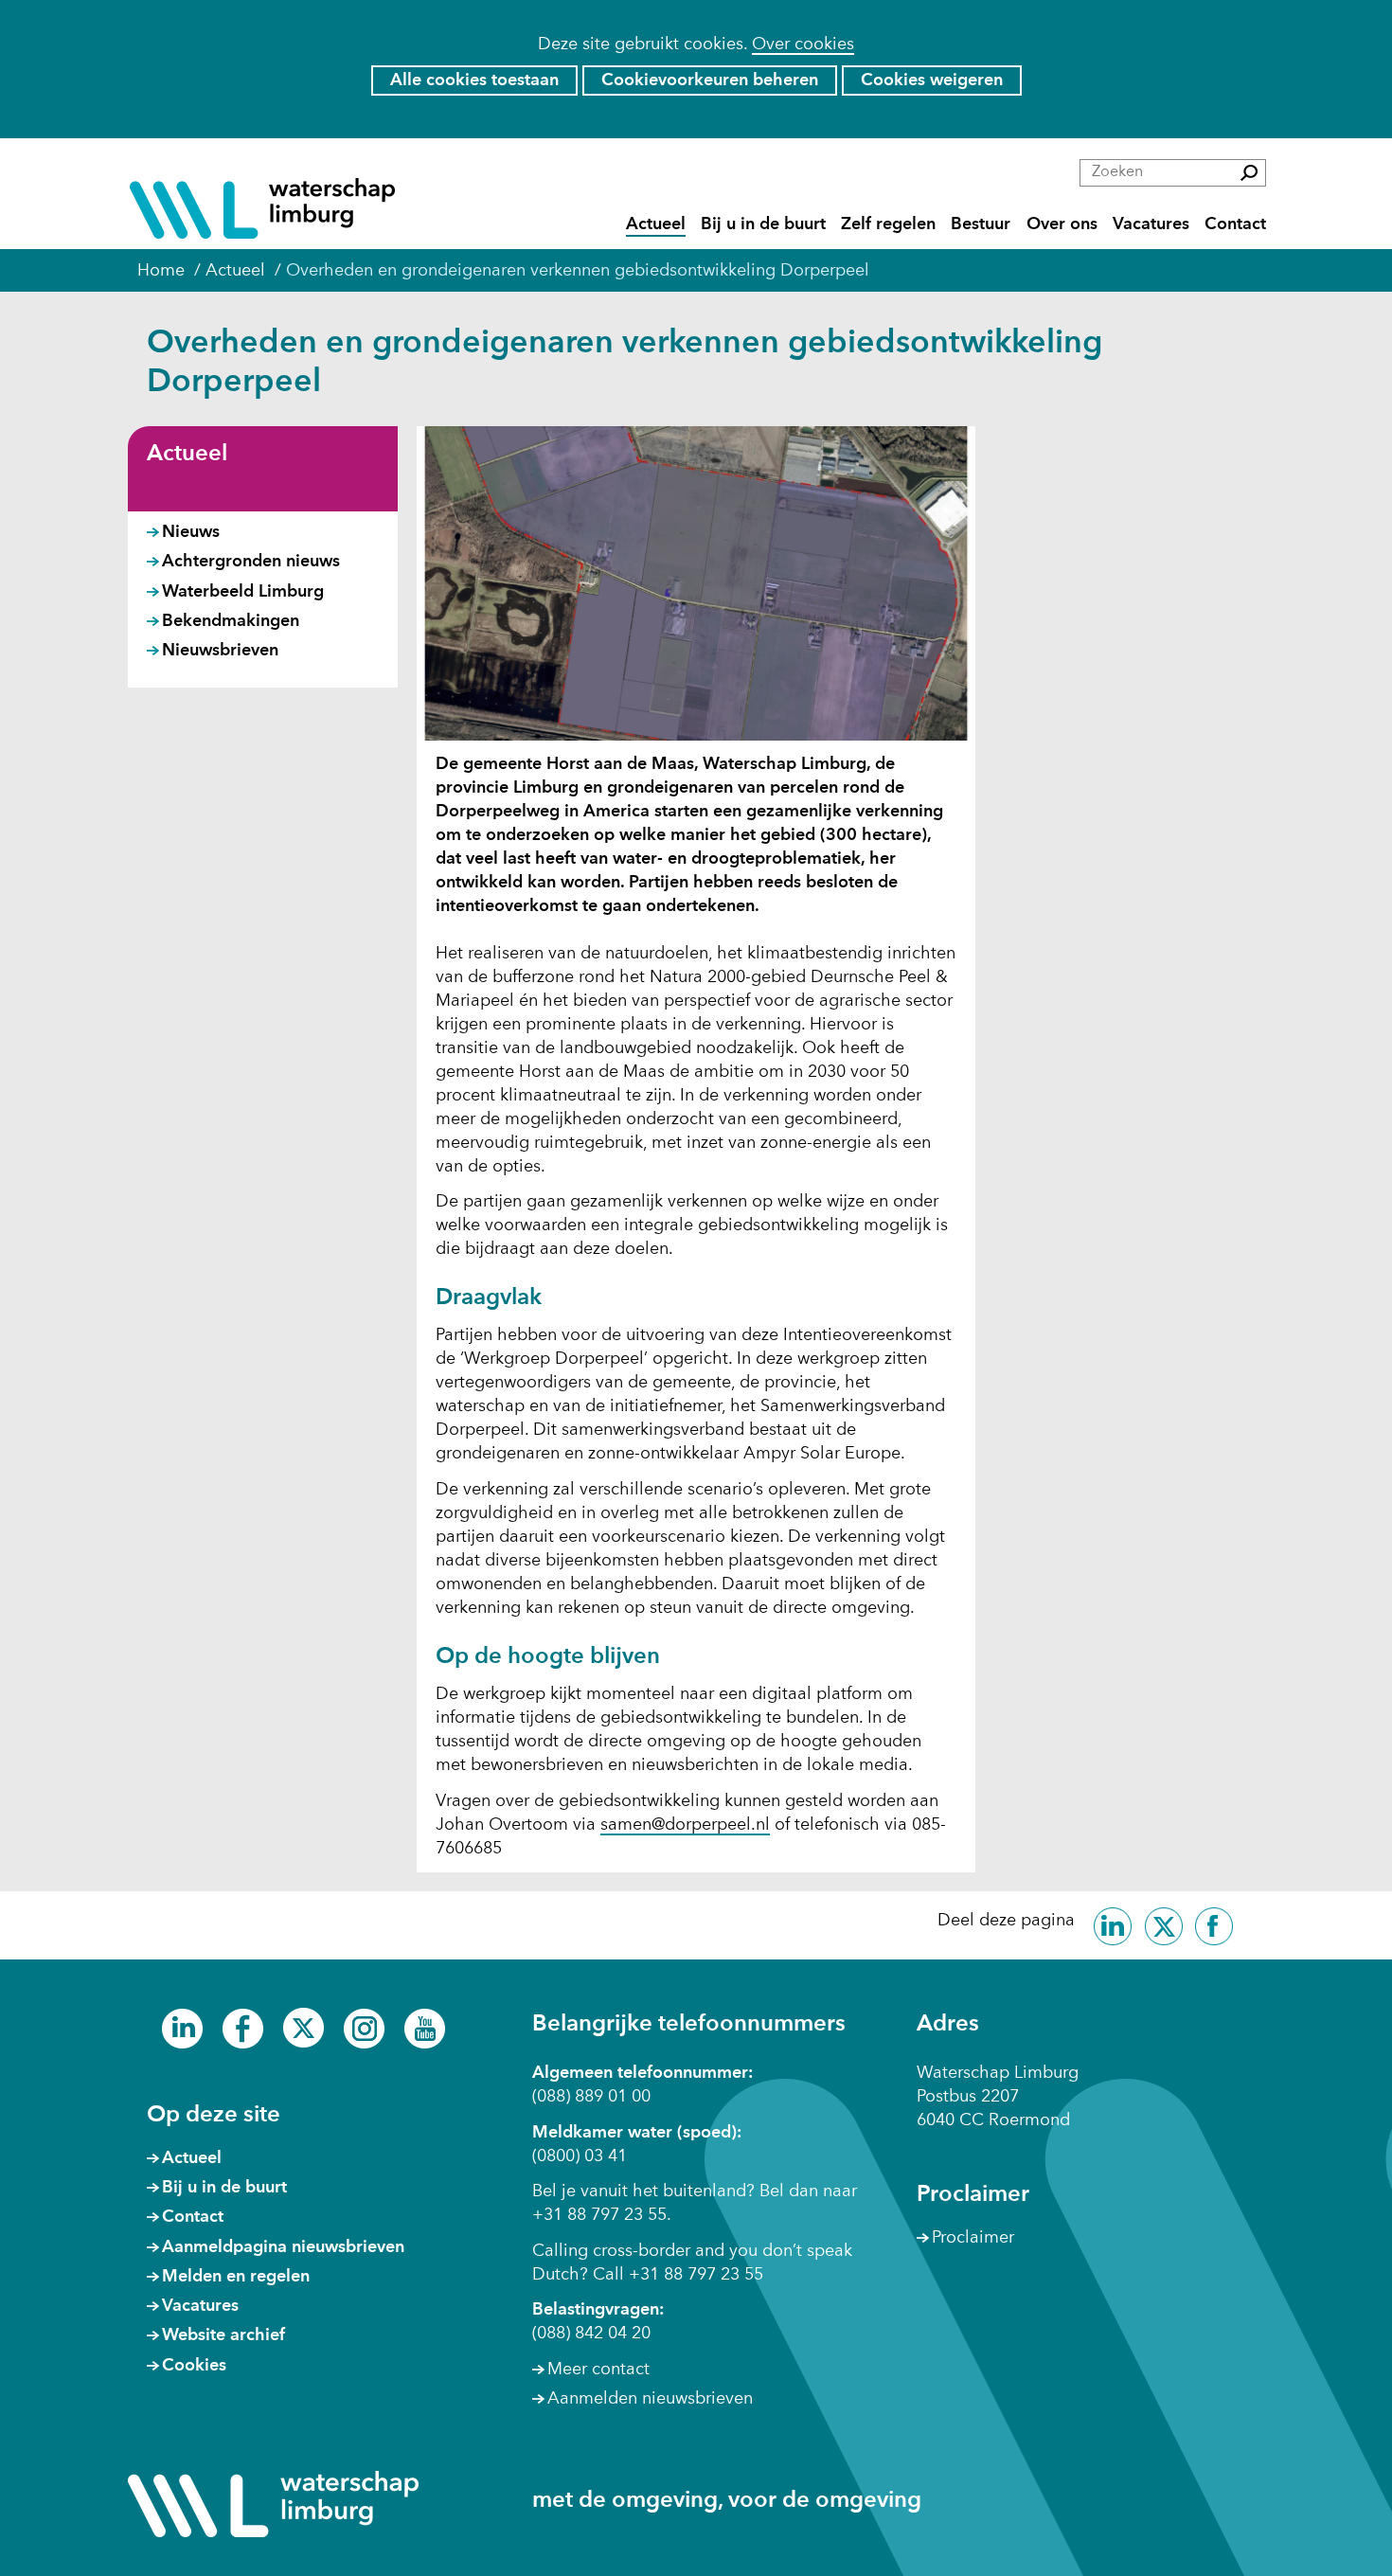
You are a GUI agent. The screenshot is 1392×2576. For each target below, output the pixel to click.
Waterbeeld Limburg (243, 592)
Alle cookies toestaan (474, 80)
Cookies (194, 2366)
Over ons (1062, 224)
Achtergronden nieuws (251, 562)
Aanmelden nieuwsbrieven (650, 2399)
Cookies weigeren (932, 80)
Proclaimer (973, 2238)
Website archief (223, 2335)
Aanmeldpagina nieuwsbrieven (283, 2247)
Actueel (656, 224)
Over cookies (803, 45)
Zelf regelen (888, 224)
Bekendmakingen (231, 621)
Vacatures (1151, 224)
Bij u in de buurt (763, 224)
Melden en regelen (236, 2277)
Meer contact (598, 2370)
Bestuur (981, 224)
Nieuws (191, 532)
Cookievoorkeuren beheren (710, 80)
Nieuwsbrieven (220, 651)
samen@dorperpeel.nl (685, 1825)
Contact (1235, 224)
